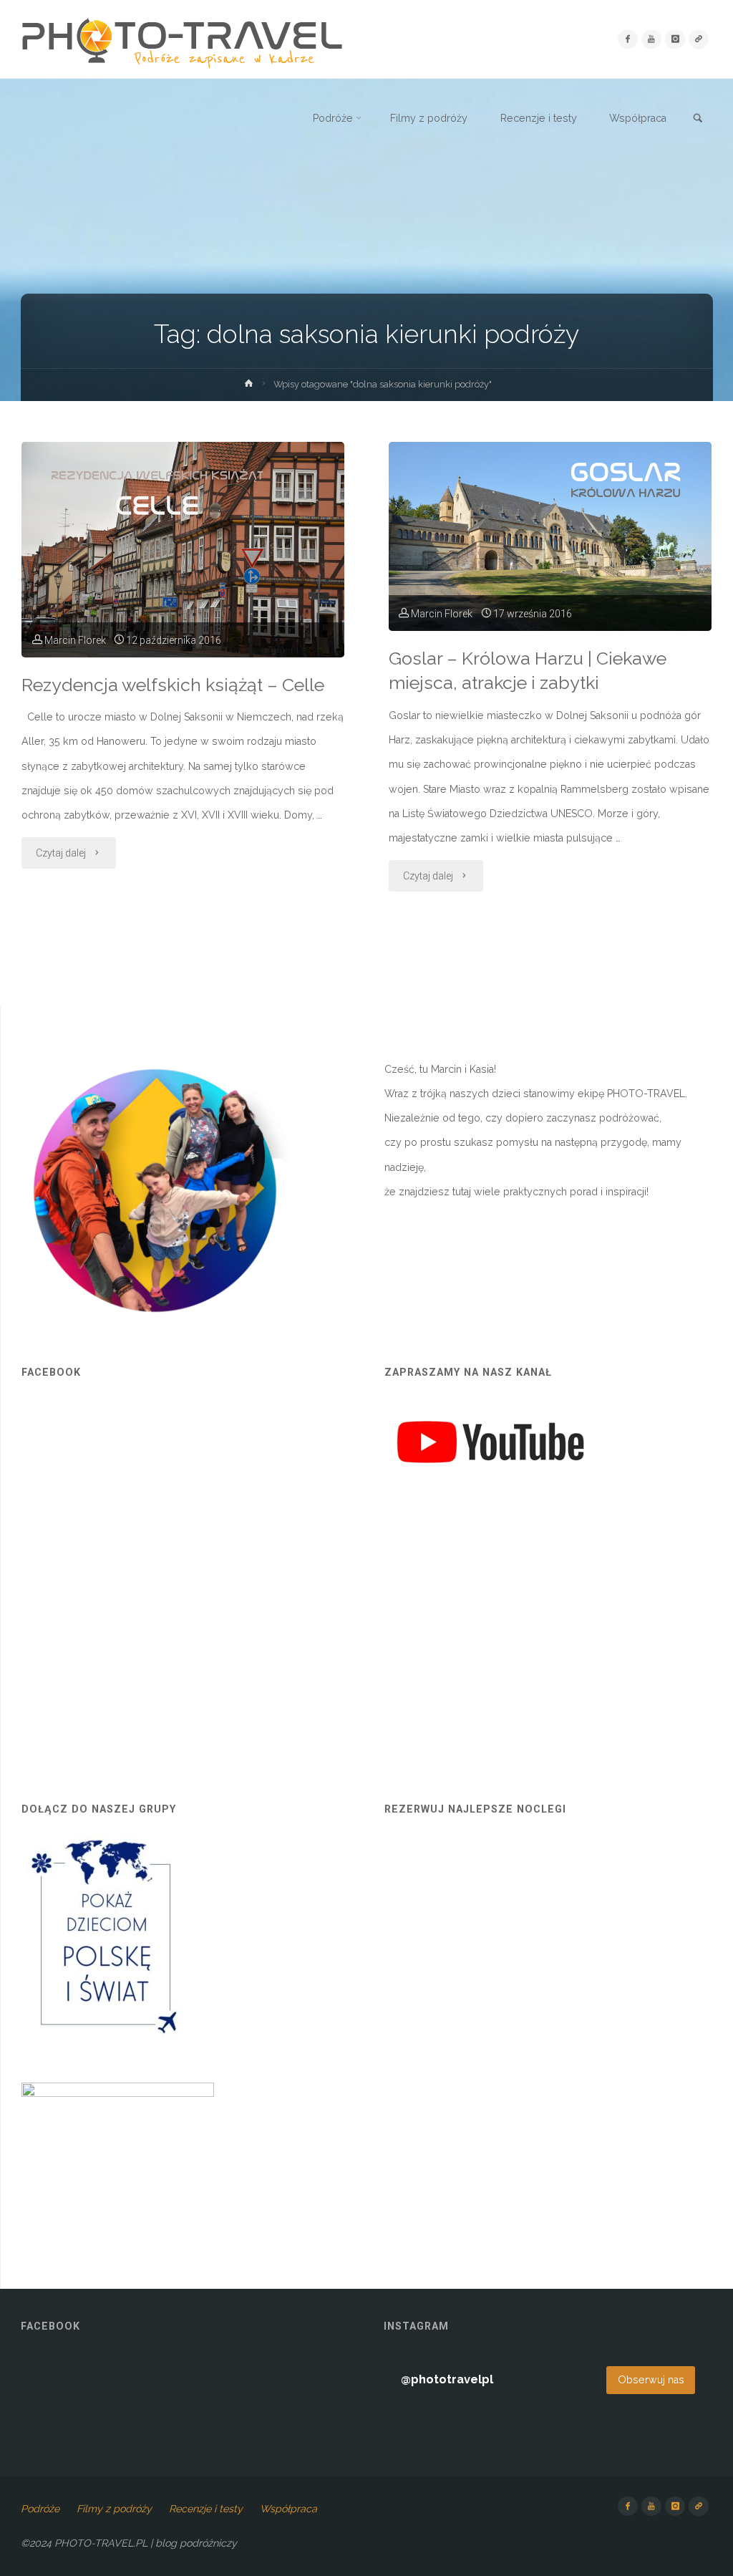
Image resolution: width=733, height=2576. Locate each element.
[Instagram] (675, 39)
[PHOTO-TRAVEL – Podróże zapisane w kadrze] (182, 39)
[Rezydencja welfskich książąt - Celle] (183, 550)
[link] (698, 119)
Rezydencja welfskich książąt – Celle (173, 685)
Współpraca (288, 2509)
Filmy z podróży (114, 2509)
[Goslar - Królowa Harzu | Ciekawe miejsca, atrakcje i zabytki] (550, 536)
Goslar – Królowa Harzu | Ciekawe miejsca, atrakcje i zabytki (528, 671)
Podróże (40, 2509)
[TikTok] (698, 39)
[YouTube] (651, 39)
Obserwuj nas (651, 2380)
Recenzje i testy (206, 2509)
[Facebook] (627, 39)
